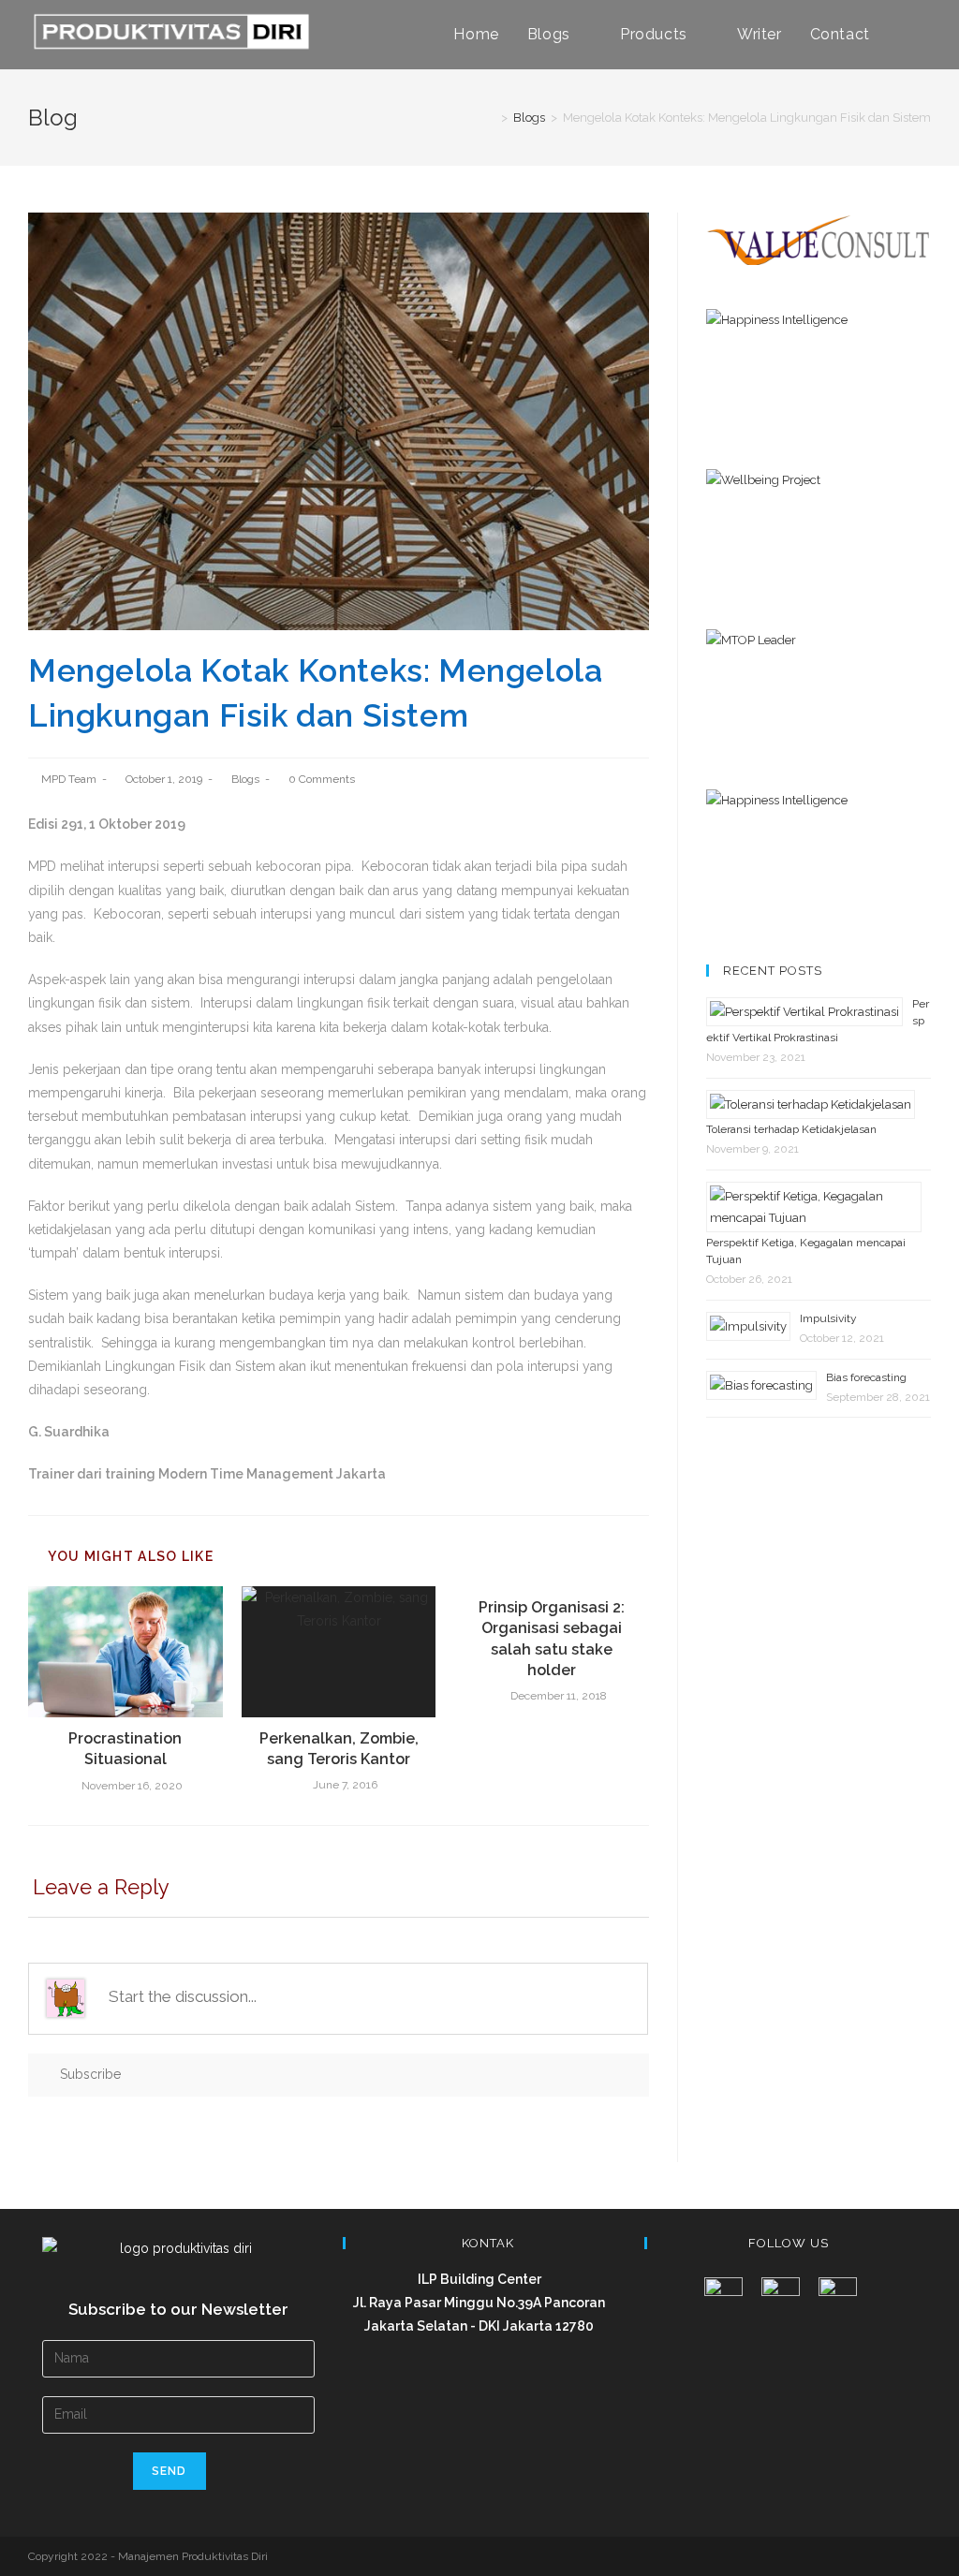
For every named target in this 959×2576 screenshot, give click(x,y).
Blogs (245, 779)
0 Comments (322, 779)
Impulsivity (828, 1318)
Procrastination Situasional (125, 1749)
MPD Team (69, 779)
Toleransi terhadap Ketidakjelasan (791, 1129)
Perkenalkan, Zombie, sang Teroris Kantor (339, 1749)
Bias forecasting (866, 1377)
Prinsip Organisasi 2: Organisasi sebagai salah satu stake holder (552, 1639)
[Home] (491, 118)
